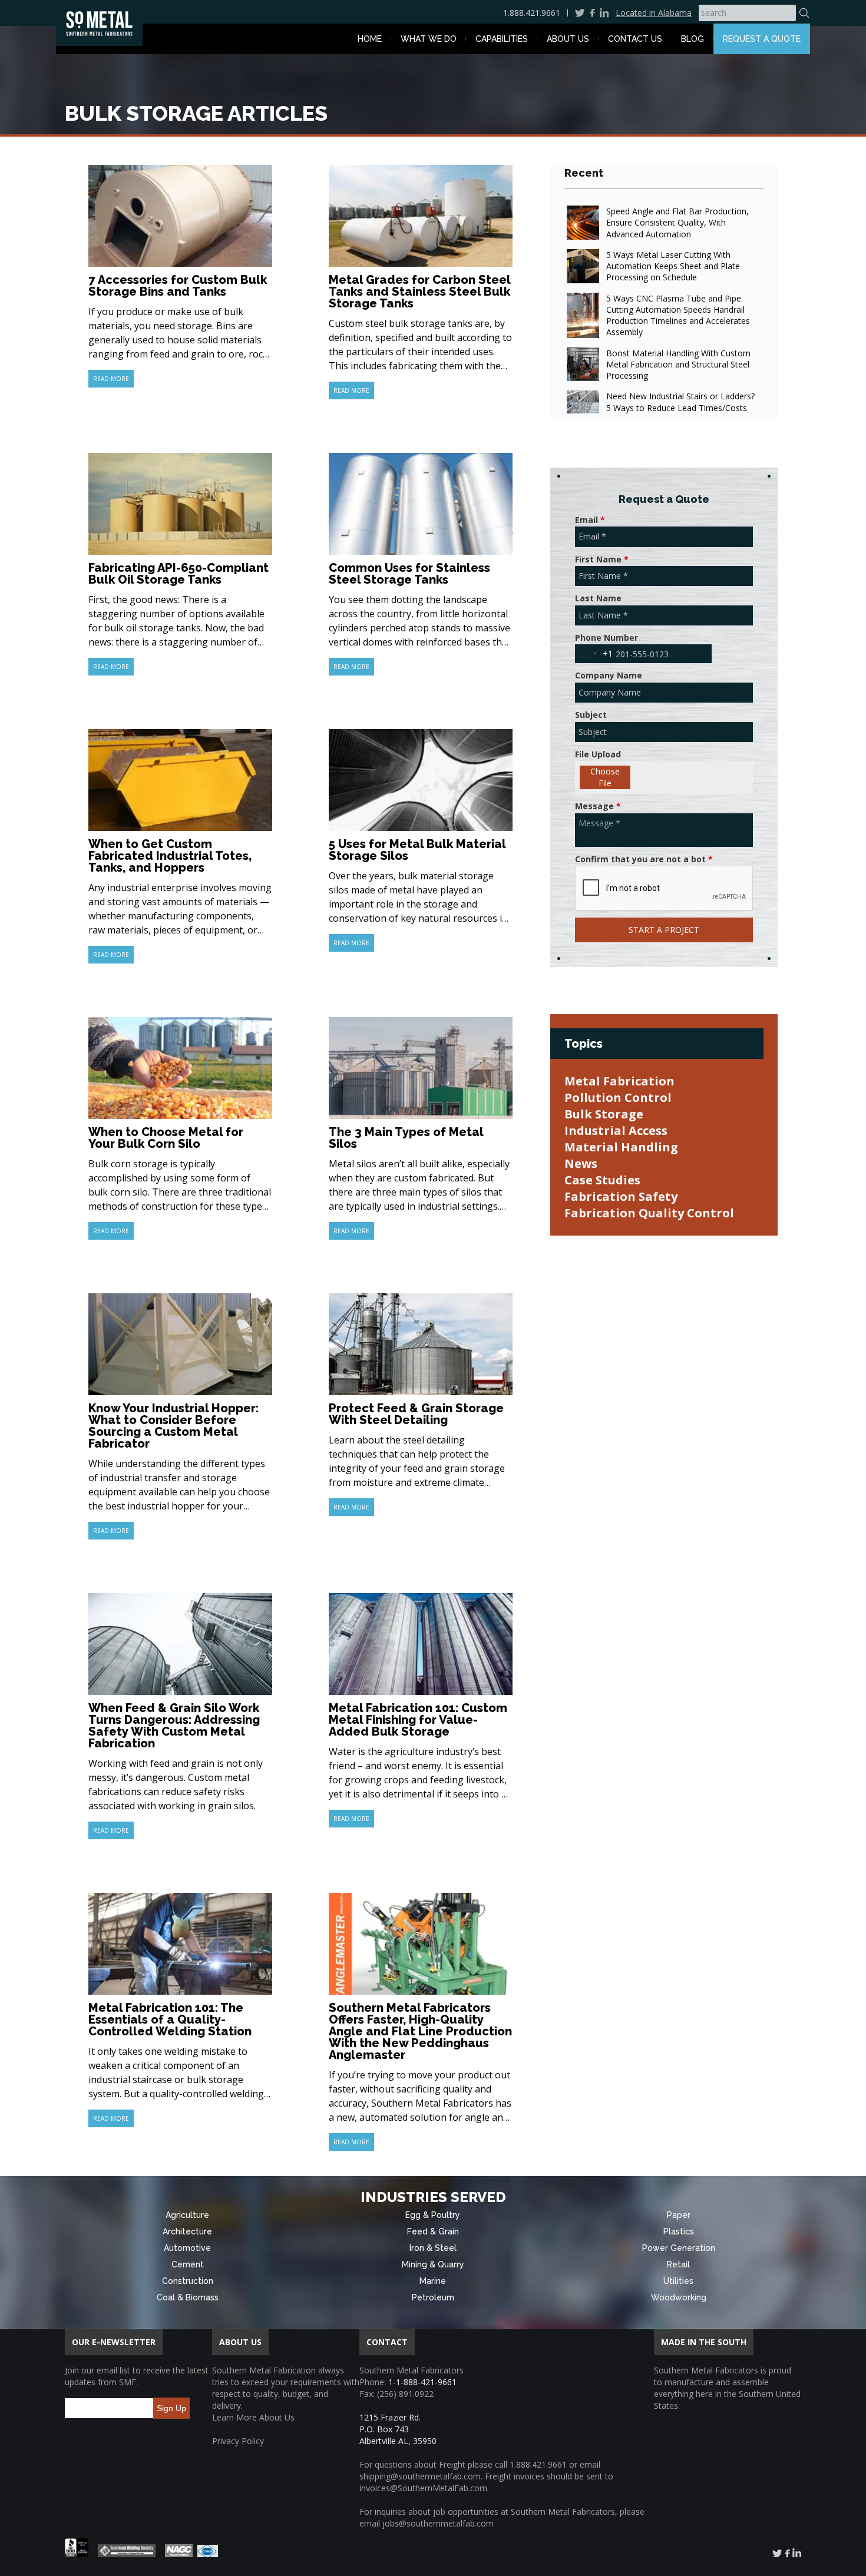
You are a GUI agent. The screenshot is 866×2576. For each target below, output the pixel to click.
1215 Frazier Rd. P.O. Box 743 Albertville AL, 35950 (398, 2429)
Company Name (609, 675)
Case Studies (602, 1180)
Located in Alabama (654, 13)
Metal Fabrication (619, 1081)
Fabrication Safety (621, 1196)
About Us (568, 39)
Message (598, 806)
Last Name (598, 598)
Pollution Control (618, 1097)
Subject (591, 715)
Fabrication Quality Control (649, 1213)
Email (590, 520)
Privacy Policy (238, 2441)
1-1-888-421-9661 (422, 2382)
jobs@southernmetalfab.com (438, 2523)
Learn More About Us (253, 2417)
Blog (693, 39)
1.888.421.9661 (532, 13)
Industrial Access (616, 1130)
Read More (111, 379)
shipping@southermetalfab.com (420, 2476)
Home (370, 39)
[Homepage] (99, 24)
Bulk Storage (604, 1114)
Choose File (605, 777)
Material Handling (621, 1147)
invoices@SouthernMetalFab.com (423, 2488)
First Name (602, 559)
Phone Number (606, 638)
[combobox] (594, 654)
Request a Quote (762, 39)
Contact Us (635, 39)
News (581, 1163)
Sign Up (171, 2408)
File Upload (598, 754)
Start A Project (664, 930)
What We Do (429, 39)
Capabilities (502, 39)
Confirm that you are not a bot (644, 859)
